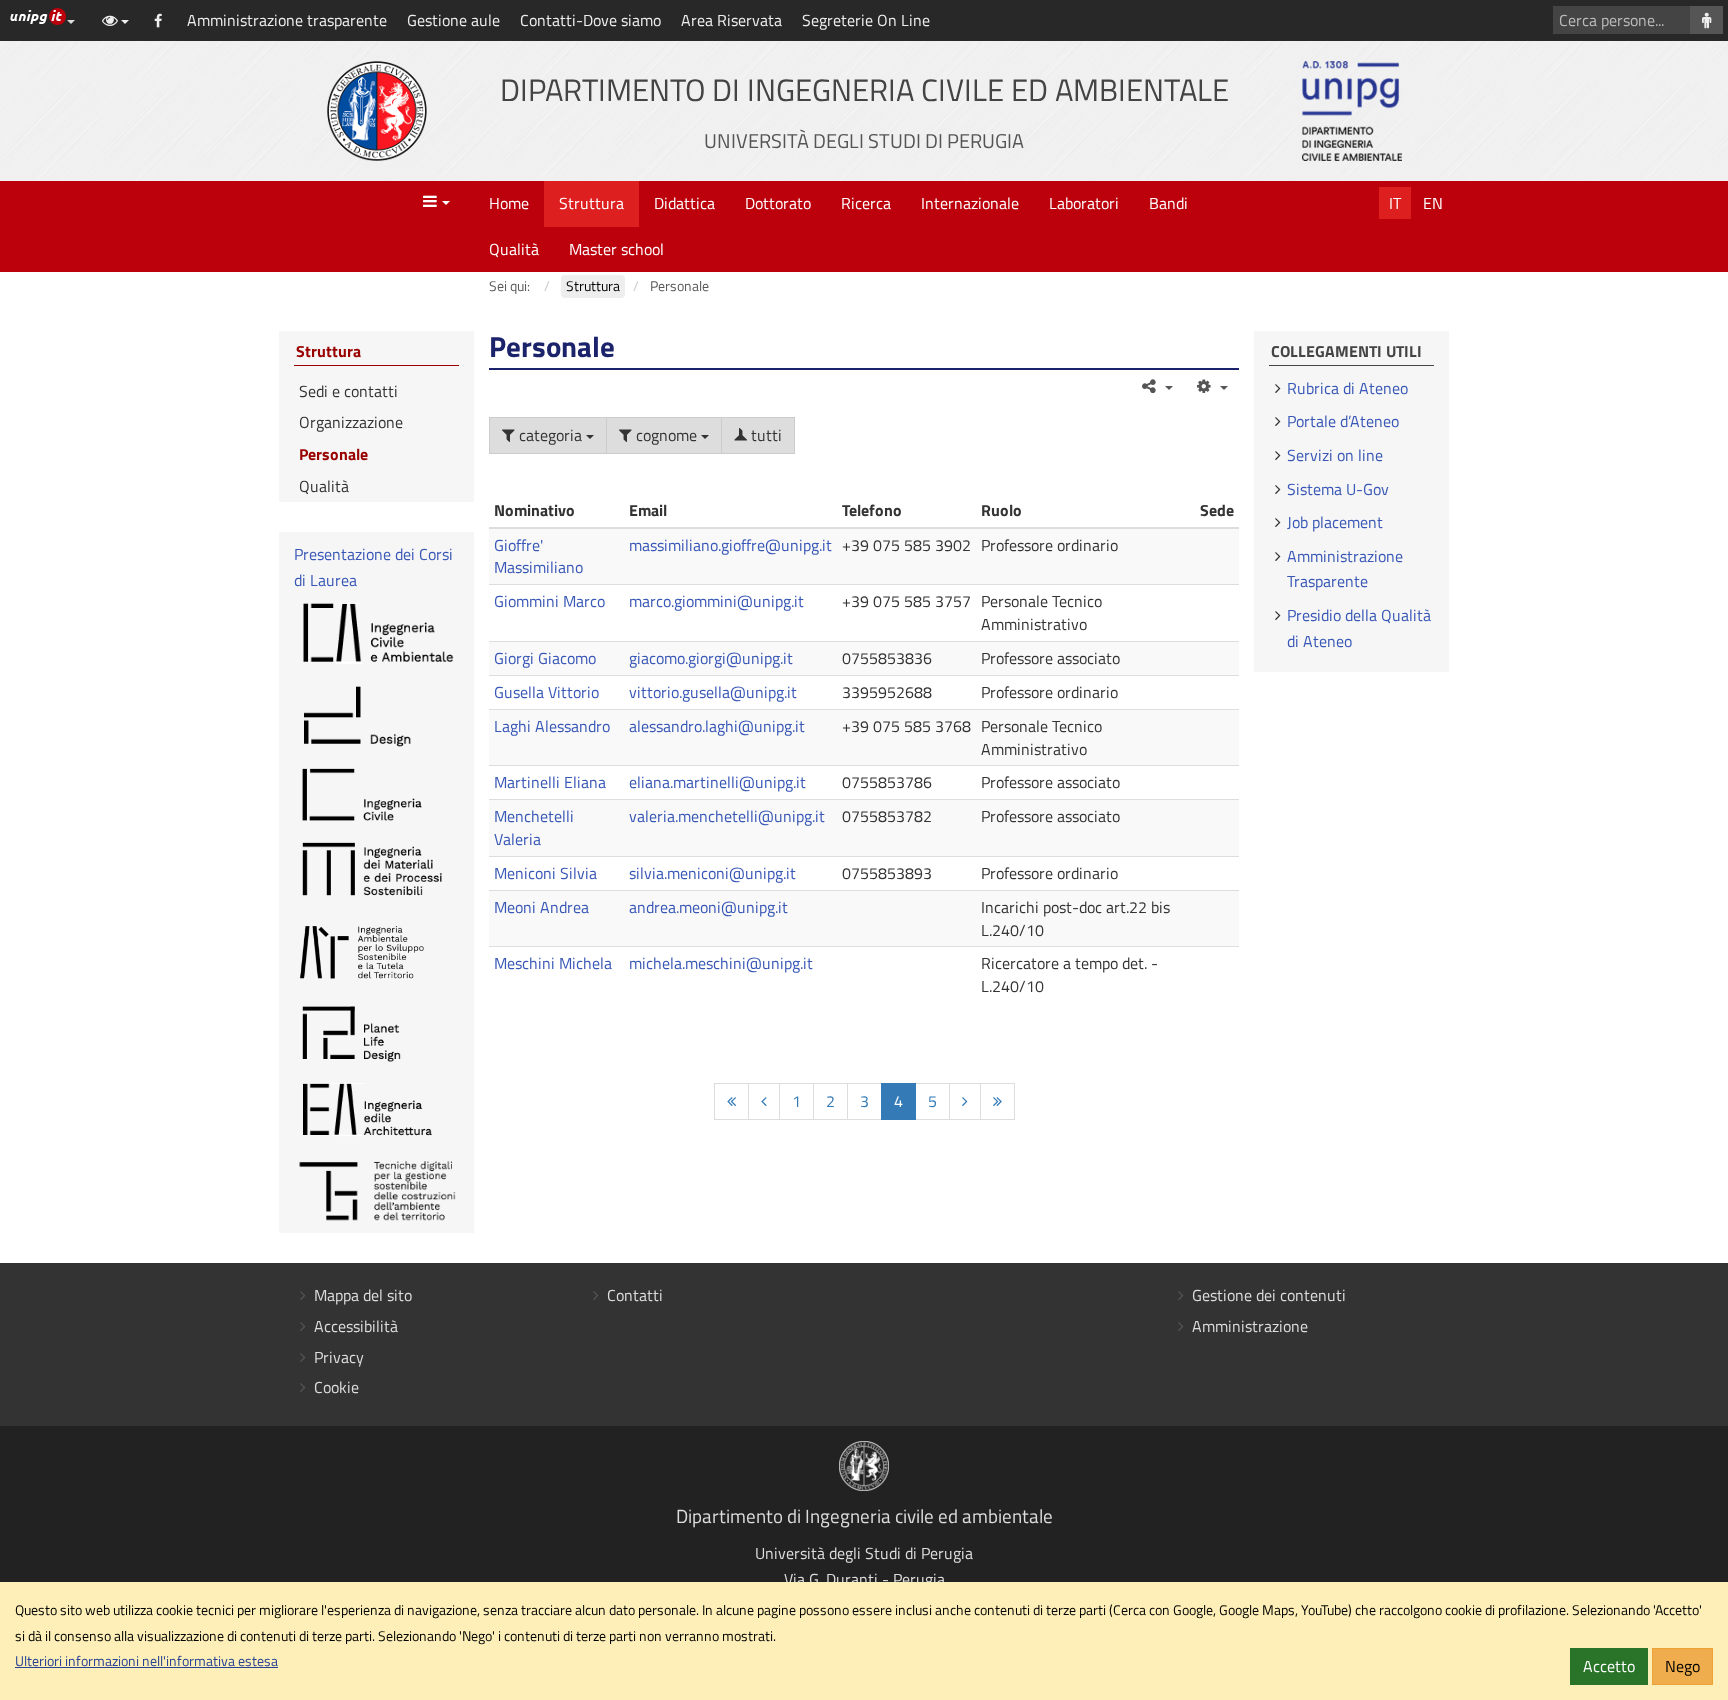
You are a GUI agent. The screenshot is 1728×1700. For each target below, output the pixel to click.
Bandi (1168, 203)
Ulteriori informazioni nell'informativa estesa (146, 1661)
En (1433, 203)
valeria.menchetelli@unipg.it (727, 816)
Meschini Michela (553, 963)
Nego (1682, 1666)
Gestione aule (453, 20)
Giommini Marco (549, 601)
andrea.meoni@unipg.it (708, 907)
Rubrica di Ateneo (1347, 388)
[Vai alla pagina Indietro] (764, 1101)
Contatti (635, 1295)
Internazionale (970, 203)
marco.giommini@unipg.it (716, 601)
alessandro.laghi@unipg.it (717, 726)
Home (509, 203)
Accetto (1609, 1666)
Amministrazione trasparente (287, 20)
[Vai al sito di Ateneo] (377, 111)
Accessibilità (356, 1326)
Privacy (339, 1357)
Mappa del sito (363, 1295)
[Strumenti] (1210, 386)
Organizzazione (351, 422)
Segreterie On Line (866, 20)
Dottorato (778, 203)
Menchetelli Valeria (534, 827)
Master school (616, 249)
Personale (333, 454)
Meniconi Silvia (545, 873)
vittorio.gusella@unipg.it (713, 692)
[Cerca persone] (1706, 20)
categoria (550, 435)
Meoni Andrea (541, 907)
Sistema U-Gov (1338, 489)
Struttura (591, 203)
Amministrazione (1250, 1326)
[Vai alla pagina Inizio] (731, 1101)
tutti (764, 435)
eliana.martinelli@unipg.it (717, 782)
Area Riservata (731, 20)
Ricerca (866, 203)
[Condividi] (1156, 386)
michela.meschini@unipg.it (721, 963)
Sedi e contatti (348, 391)
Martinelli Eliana (550, 782)
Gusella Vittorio (546, 692)
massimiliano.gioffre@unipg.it (730, 545)
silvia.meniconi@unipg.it (712, 873)
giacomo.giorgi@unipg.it (711, 658)
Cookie (336, 1387)
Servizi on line (1335, 455)
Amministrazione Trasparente (1345, 569)
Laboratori (1084, 203)
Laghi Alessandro (552, 726)
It (1395, 203)
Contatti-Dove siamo (590, 20)
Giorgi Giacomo (545, 658)
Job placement (1335, 522)
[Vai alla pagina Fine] (997, 1101)
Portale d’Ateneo (1343, 421)
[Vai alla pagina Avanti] (965, 1101)
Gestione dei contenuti (1269, 1295)
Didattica (684, 203)
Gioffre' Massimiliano (538, 556)
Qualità (514, 249)
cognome (666, 435)
